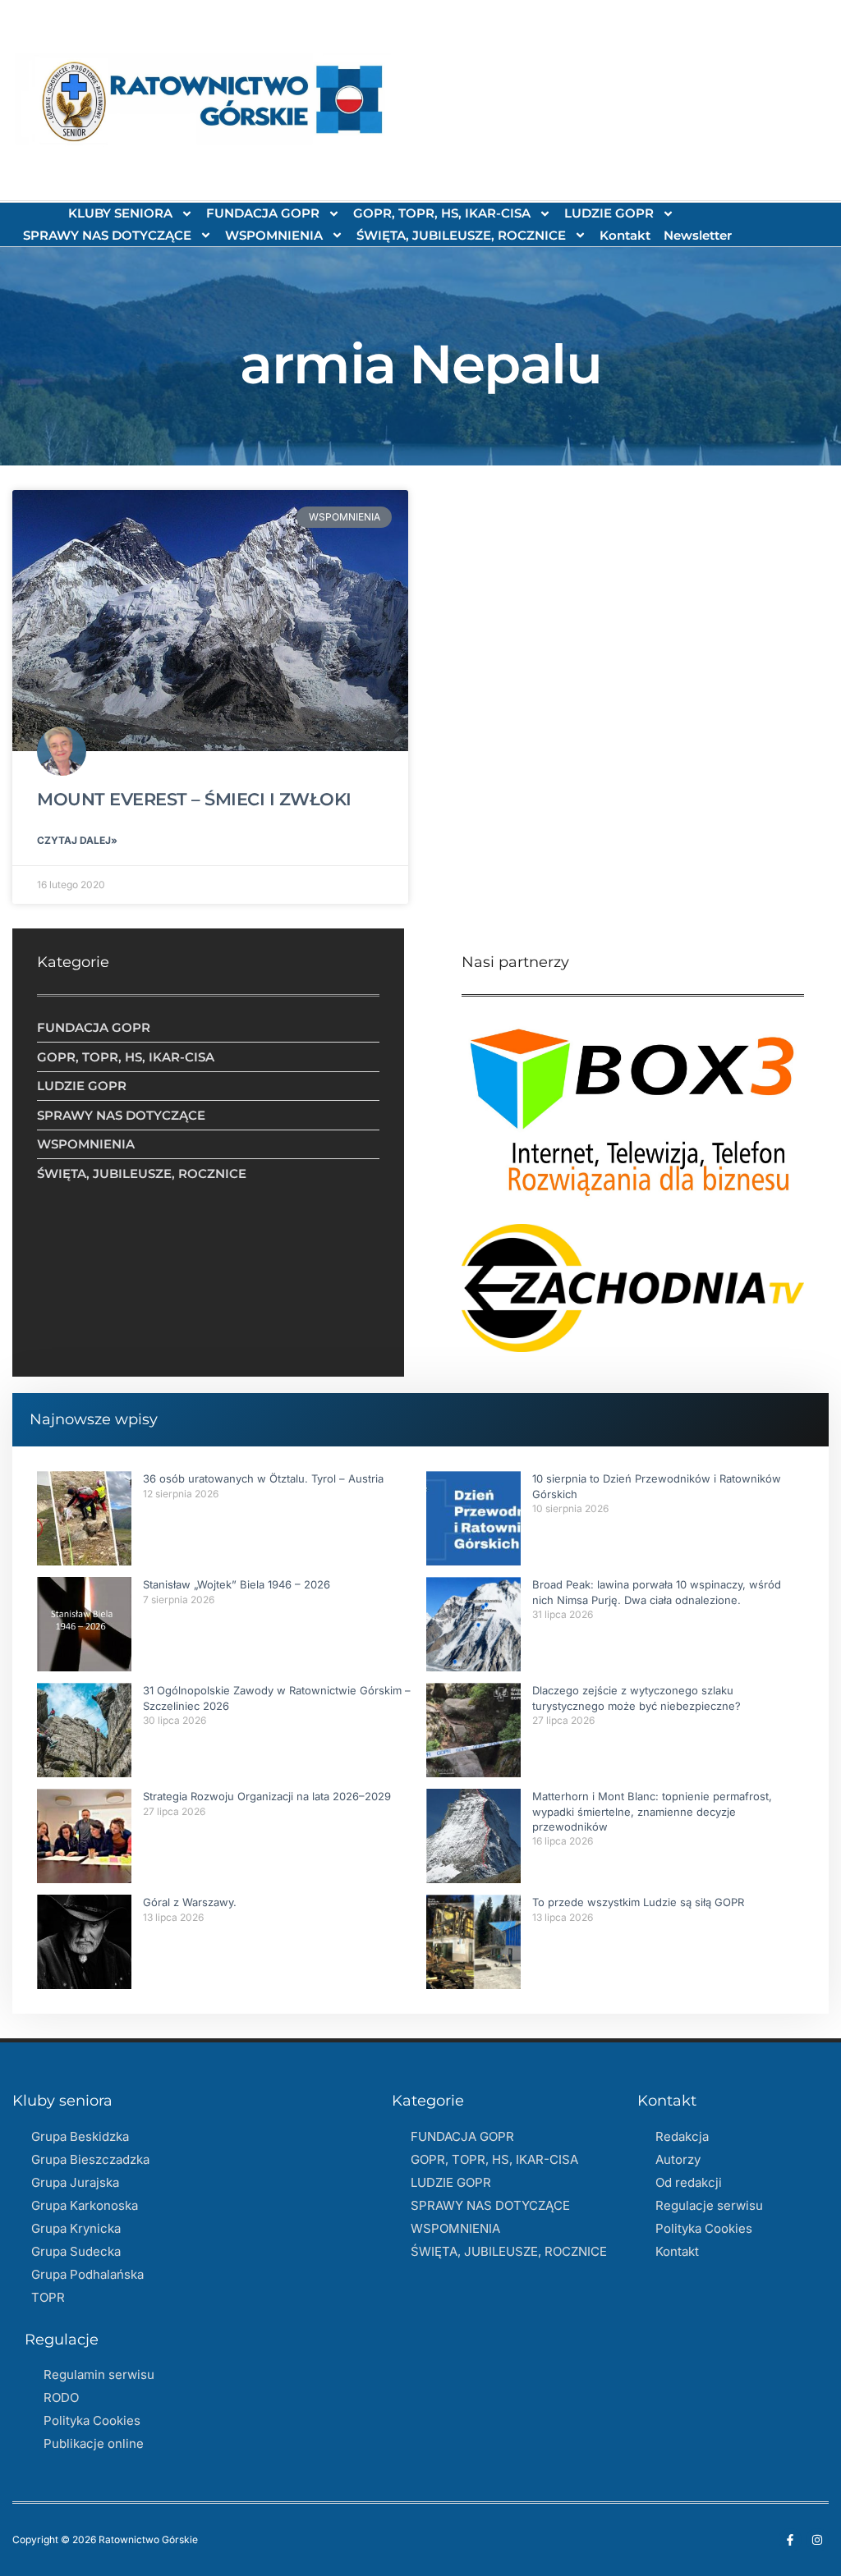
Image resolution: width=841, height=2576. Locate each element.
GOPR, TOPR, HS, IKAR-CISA (442, 213)
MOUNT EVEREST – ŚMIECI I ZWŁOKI (194, 799)
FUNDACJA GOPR (263, 213)
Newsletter (698, 235)
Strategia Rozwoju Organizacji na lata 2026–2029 (267, 1796)
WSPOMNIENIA (274, 235)
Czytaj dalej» (77, 840)
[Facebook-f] (790, 2540)
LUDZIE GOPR (609, 213)
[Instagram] (817, 2540)
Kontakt (625, 235)
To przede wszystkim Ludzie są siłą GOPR (638, 1902)
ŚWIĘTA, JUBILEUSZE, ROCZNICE (461, 235)
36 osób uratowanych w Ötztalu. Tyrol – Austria (263, 1478)
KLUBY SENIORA (120, 213)
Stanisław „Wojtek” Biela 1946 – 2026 (237, 1584)
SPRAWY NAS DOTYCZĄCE (107, 235)
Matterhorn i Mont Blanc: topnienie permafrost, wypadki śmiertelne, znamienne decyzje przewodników (652, 1811)
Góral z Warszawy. (190, 1902)
